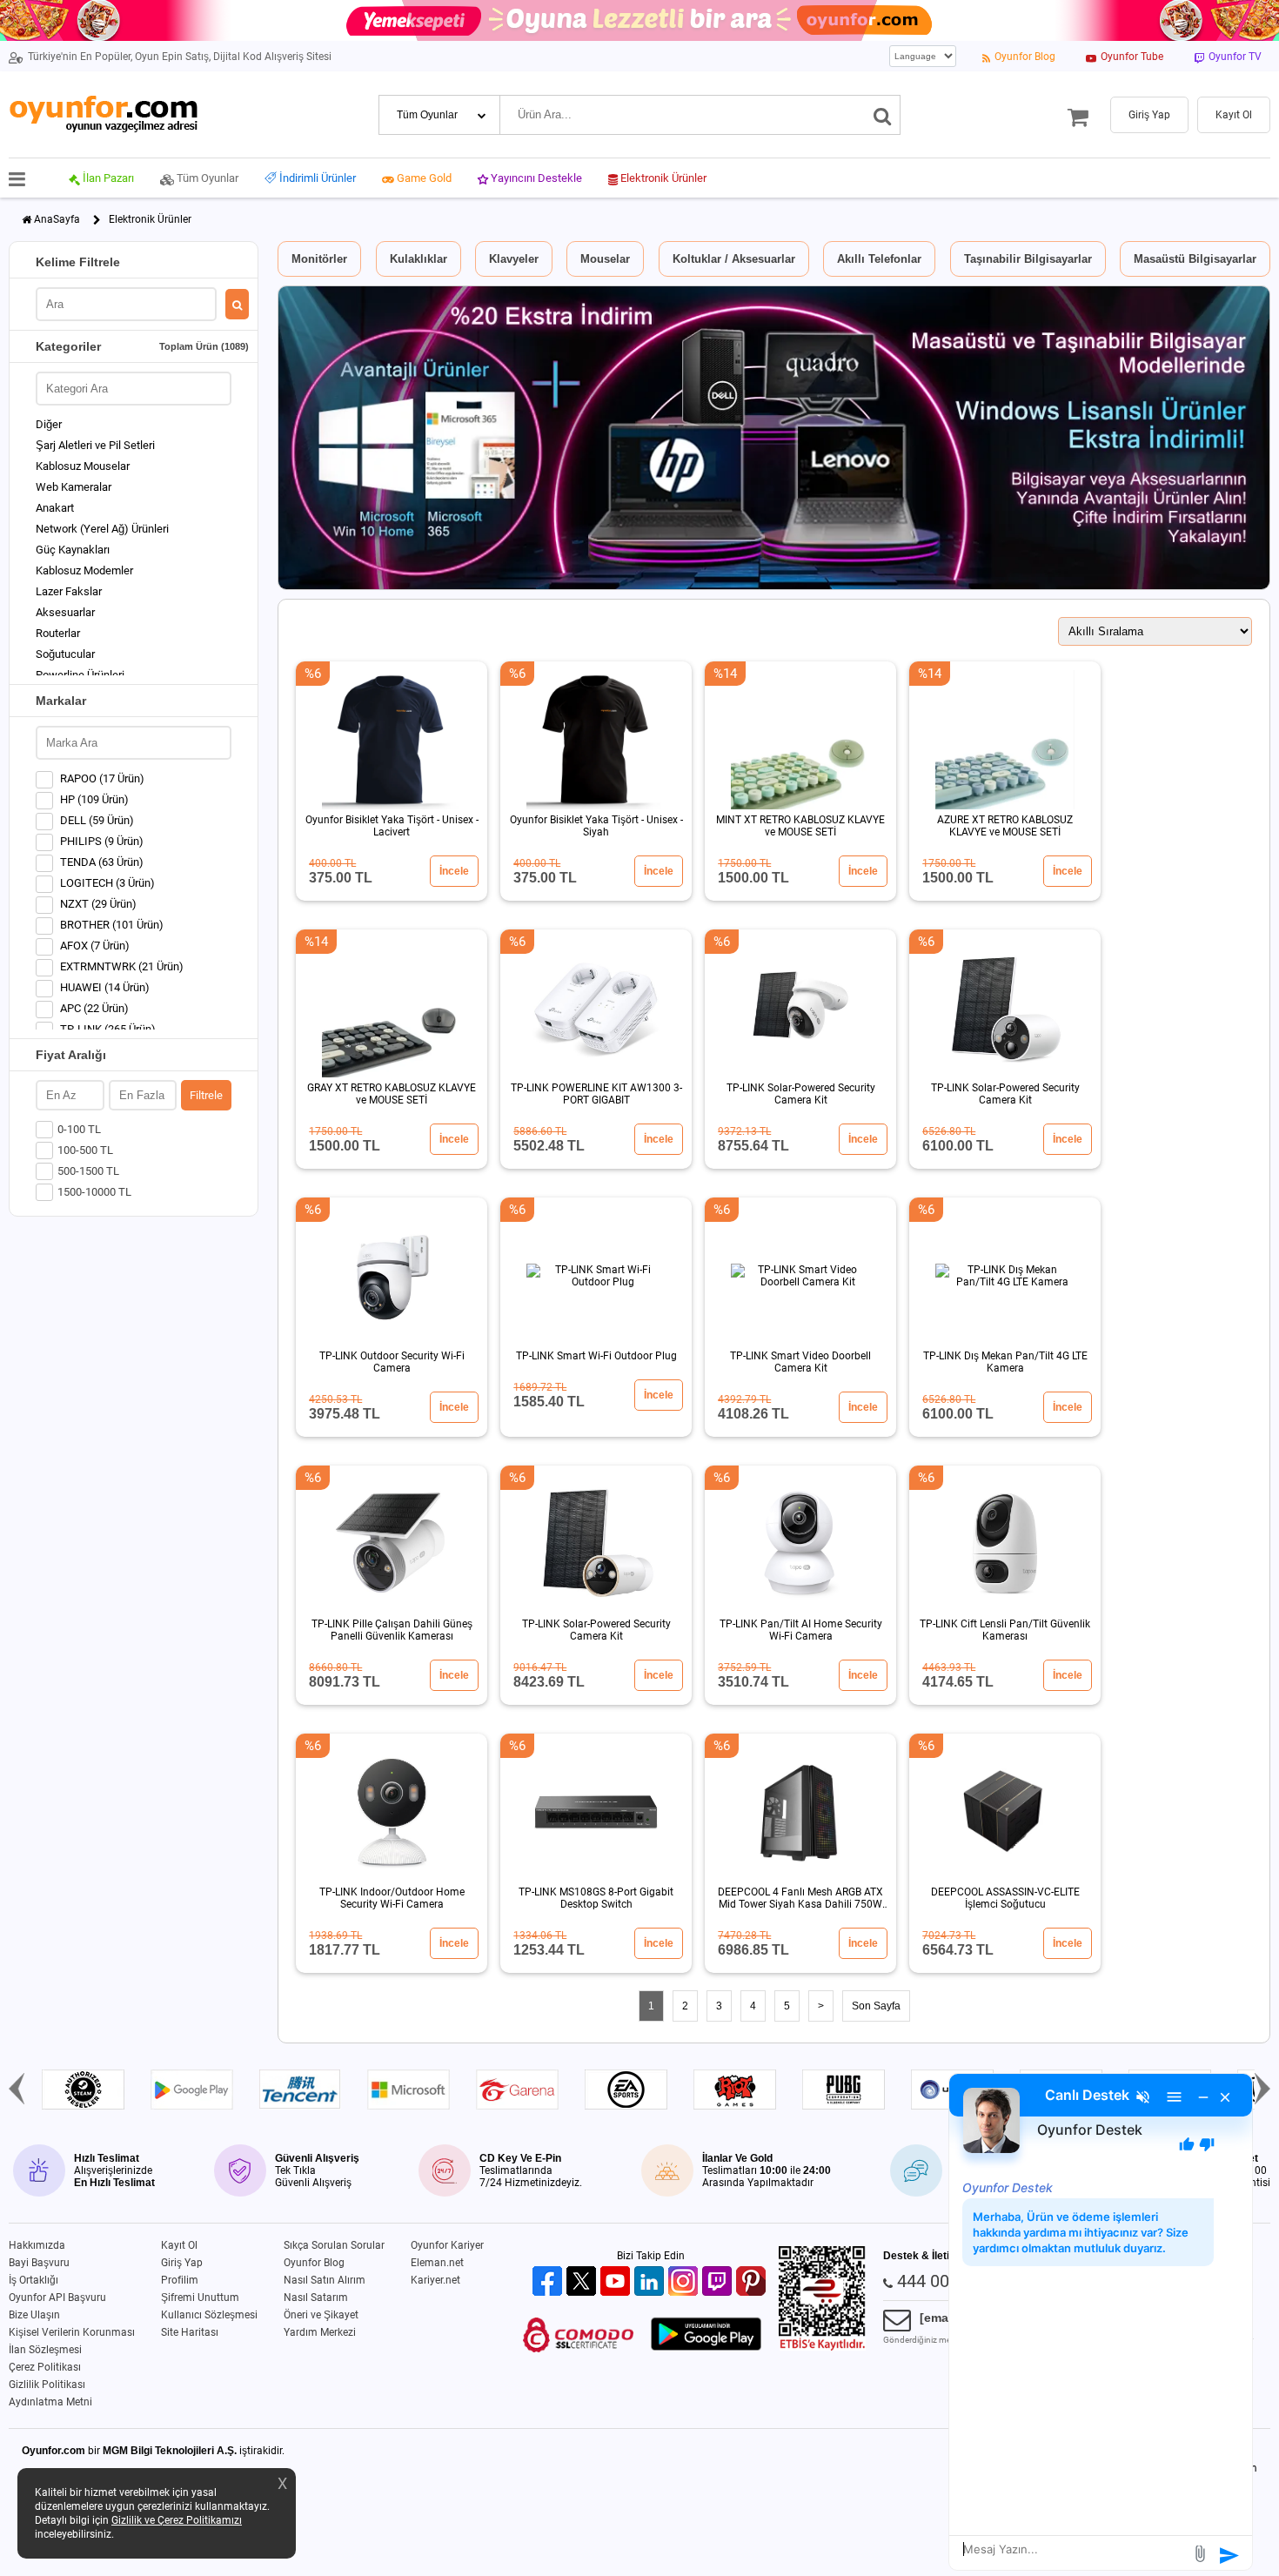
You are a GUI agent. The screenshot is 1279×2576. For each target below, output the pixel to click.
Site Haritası (190, 2332)
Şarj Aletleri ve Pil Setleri (95, 445)
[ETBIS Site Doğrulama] (822, 2347)
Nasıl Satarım (316, 2298)
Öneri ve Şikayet (321, 2315)
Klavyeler (514, 259)
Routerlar (58, 633)
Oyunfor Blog (314, 2263)
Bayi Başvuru (39, 2263)
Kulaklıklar (419, 259)
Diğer (49, 424)
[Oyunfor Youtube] (617, 2282)
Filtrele (206, 1095)
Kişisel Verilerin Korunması (72, 2332)
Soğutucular (65, 654)
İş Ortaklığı (33, 2280)
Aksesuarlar (65, 612)
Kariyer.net (435, 2280)
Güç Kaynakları (73, 550)
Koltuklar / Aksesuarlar (734, 259)
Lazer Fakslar (69, 591)
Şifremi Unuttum (200, 2298)
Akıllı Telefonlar (879, 259)
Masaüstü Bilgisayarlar (1195, 259)
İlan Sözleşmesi (45, 2350)
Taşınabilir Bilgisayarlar (1028, 259)
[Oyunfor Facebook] (549, 2282)
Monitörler (319, 259)
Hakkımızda (37, 2245)
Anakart (55, 508)
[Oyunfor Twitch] (719, 2282)
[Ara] (883, 115)
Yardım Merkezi (320, 2332)
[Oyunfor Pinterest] (753, 2282)
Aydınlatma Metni (50, 2402)
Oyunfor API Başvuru (57, 2298)
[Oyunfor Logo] (103, 114)
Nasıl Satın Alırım (325, 2280)
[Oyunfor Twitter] (583, 2282)
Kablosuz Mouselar (83, 466)
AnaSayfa (57, 219)
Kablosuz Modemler (84, 570)
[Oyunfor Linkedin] (651, 2282)
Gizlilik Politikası (47, 2385)
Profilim (180, 2280)
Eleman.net (437, 2263)
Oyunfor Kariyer (447, 2245)
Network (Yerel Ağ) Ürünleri (102, 529)
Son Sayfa (876, 2006)
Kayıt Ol (179, 2245)
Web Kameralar (74, 487)
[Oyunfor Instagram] (685, 2282)
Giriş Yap (182, 2263)
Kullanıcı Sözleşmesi (209, 2315)
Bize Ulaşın (34, 2315)
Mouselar (605, 259)
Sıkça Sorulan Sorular (334, 2245)
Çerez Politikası (45, 2367)
